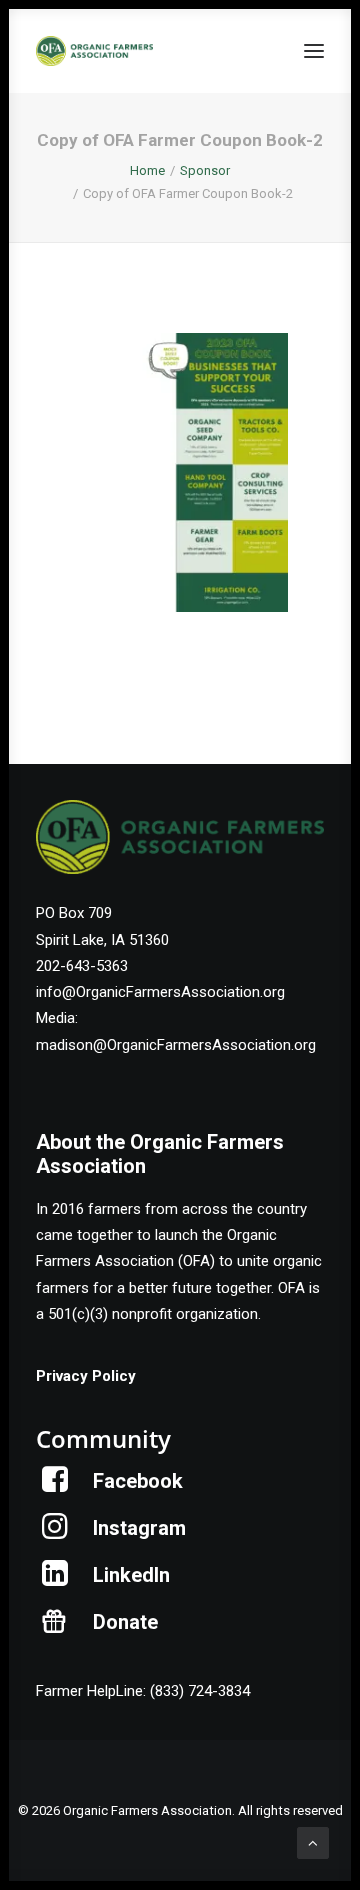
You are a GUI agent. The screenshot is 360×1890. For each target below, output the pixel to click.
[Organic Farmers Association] (94, 51)
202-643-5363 (82, 966)
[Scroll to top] (313, 1842)
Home (147, 170)
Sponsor (205, 170)
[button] (314, 51)
